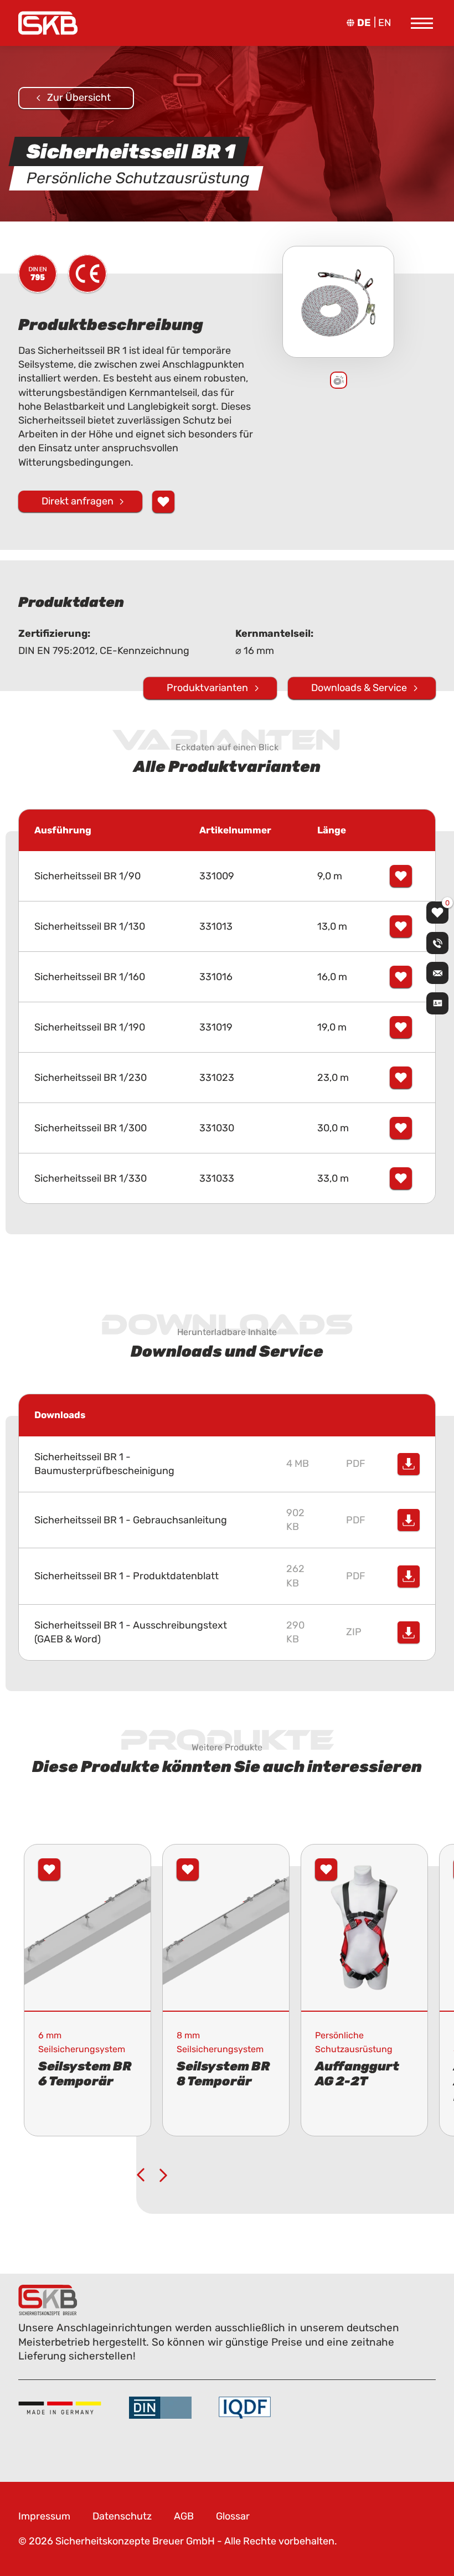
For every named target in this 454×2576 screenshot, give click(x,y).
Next (163, 2175)
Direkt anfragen (78, 501)
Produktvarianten (207, 688)
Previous (141, 2175)
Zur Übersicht (79, 97)
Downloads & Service (359, 688)
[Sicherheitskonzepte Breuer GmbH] (48, 23)
